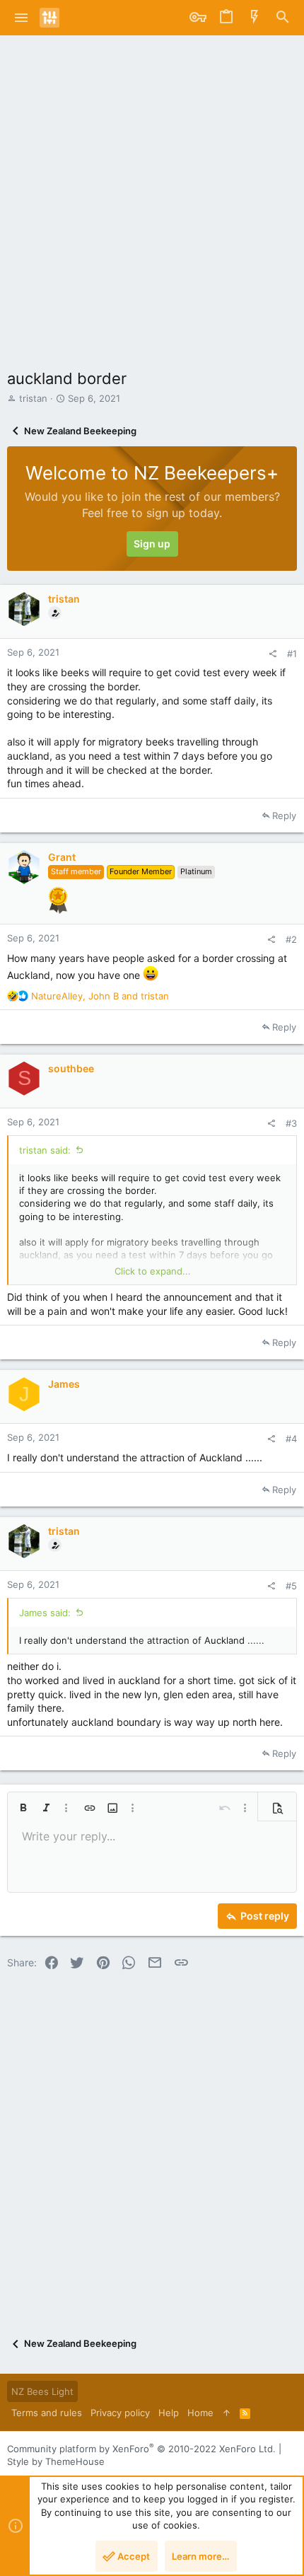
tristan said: (45, 1150)
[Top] (227, 2413)
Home (200, 2413)
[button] (22, 18)
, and (100, 996)
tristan (33, 398)
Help (169, 2413)
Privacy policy (120, 2413)
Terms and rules (47, 2413)
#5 (291, 1586)
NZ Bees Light (42, 2391)
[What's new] (255, 18)
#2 (291, 939)
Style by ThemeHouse (56, 2461)
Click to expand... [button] (153, 1271)
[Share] (273, 654)
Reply (284, 816)
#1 (292, 654)
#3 (291, 1123)
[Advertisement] (152, 195)
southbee (71, 1068)
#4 (291, 1439)
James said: (45, 1613)
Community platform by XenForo (141, 2449)
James (64, 1384)
